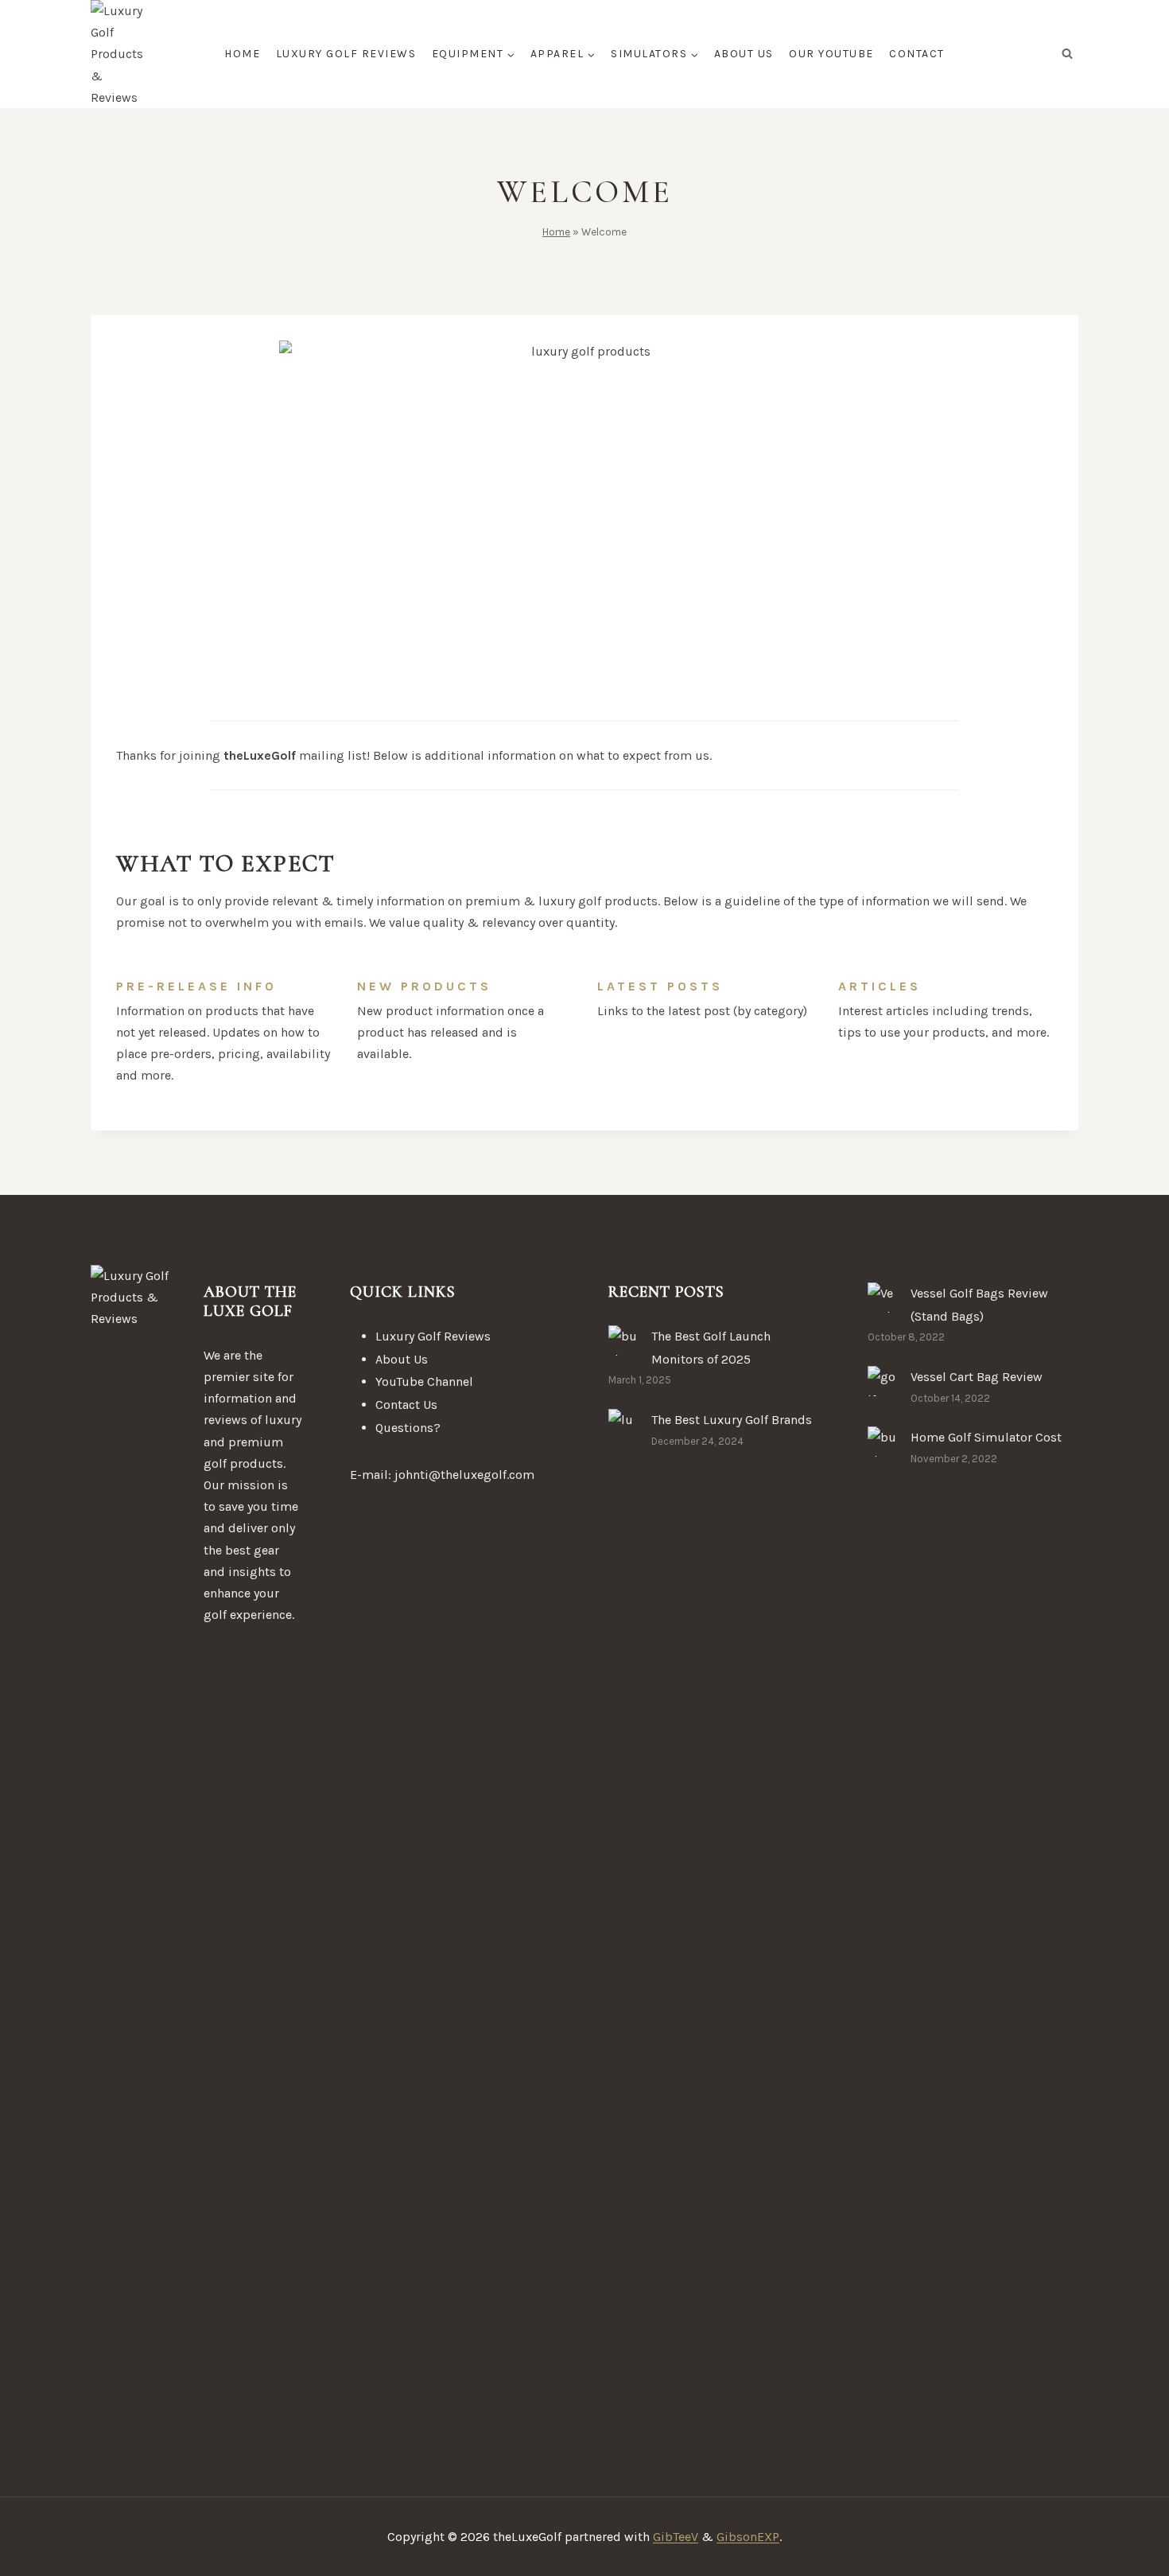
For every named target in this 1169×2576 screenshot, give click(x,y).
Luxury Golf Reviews (346, 54)
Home (242, 54)
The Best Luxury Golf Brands (732, 1420)
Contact (917, 54)
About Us (744, 54)
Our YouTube (831, 54)
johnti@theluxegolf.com (464, 1475)
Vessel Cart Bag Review (977, 1377)
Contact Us (406, 1405)
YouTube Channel (424, 1381)
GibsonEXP (748, 2537)
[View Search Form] (1067, 54)
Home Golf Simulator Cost (986, 1437)
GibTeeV (676, 2537)
